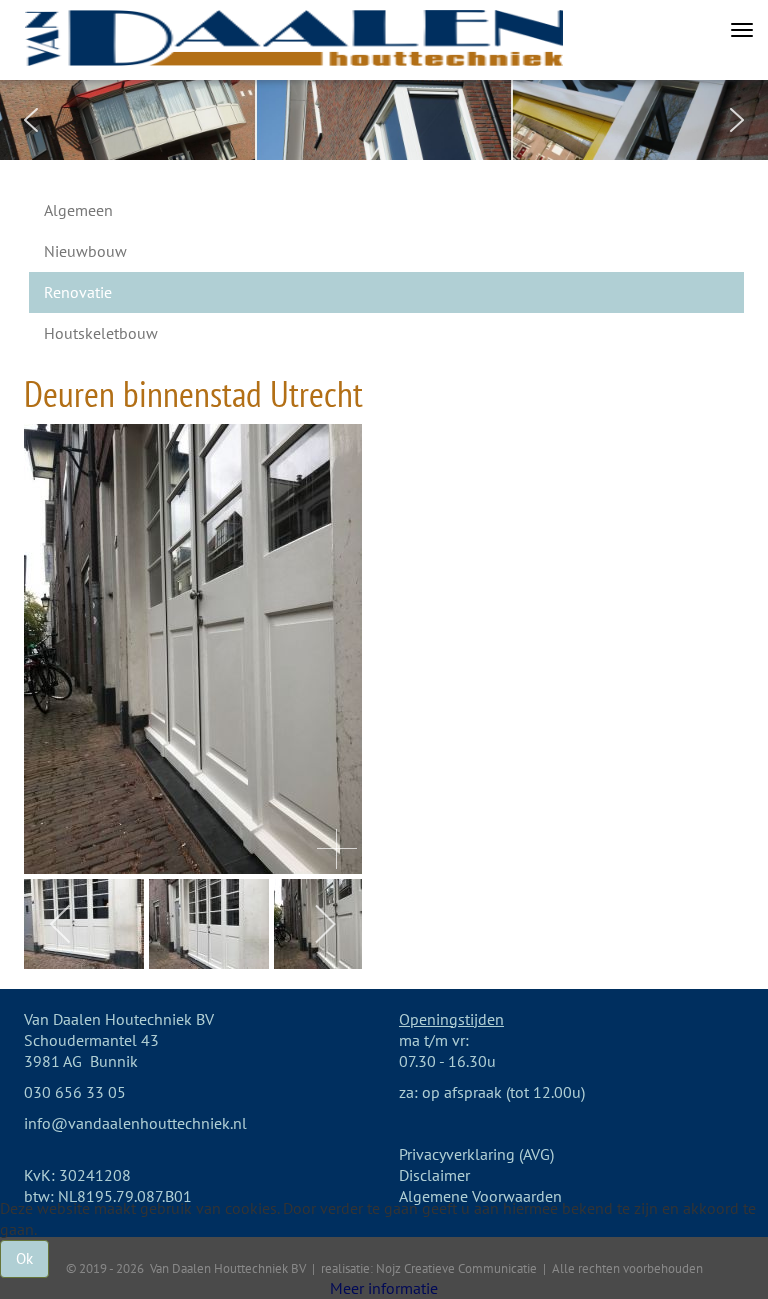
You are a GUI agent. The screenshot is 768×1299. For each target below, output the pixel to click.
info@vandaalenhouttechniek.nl (135, 1123)
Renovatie (78, 292)
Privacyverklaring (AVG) (476, 1154)
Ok (24, 1258)
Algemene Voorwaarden (480, 1196)
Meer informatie (384, 1288)
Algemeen (78, 210)
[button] (31, 120)
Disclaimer (434, 1175)
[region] (384, 120)
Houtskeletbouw (101, 333)
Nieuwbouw (85, 251)
